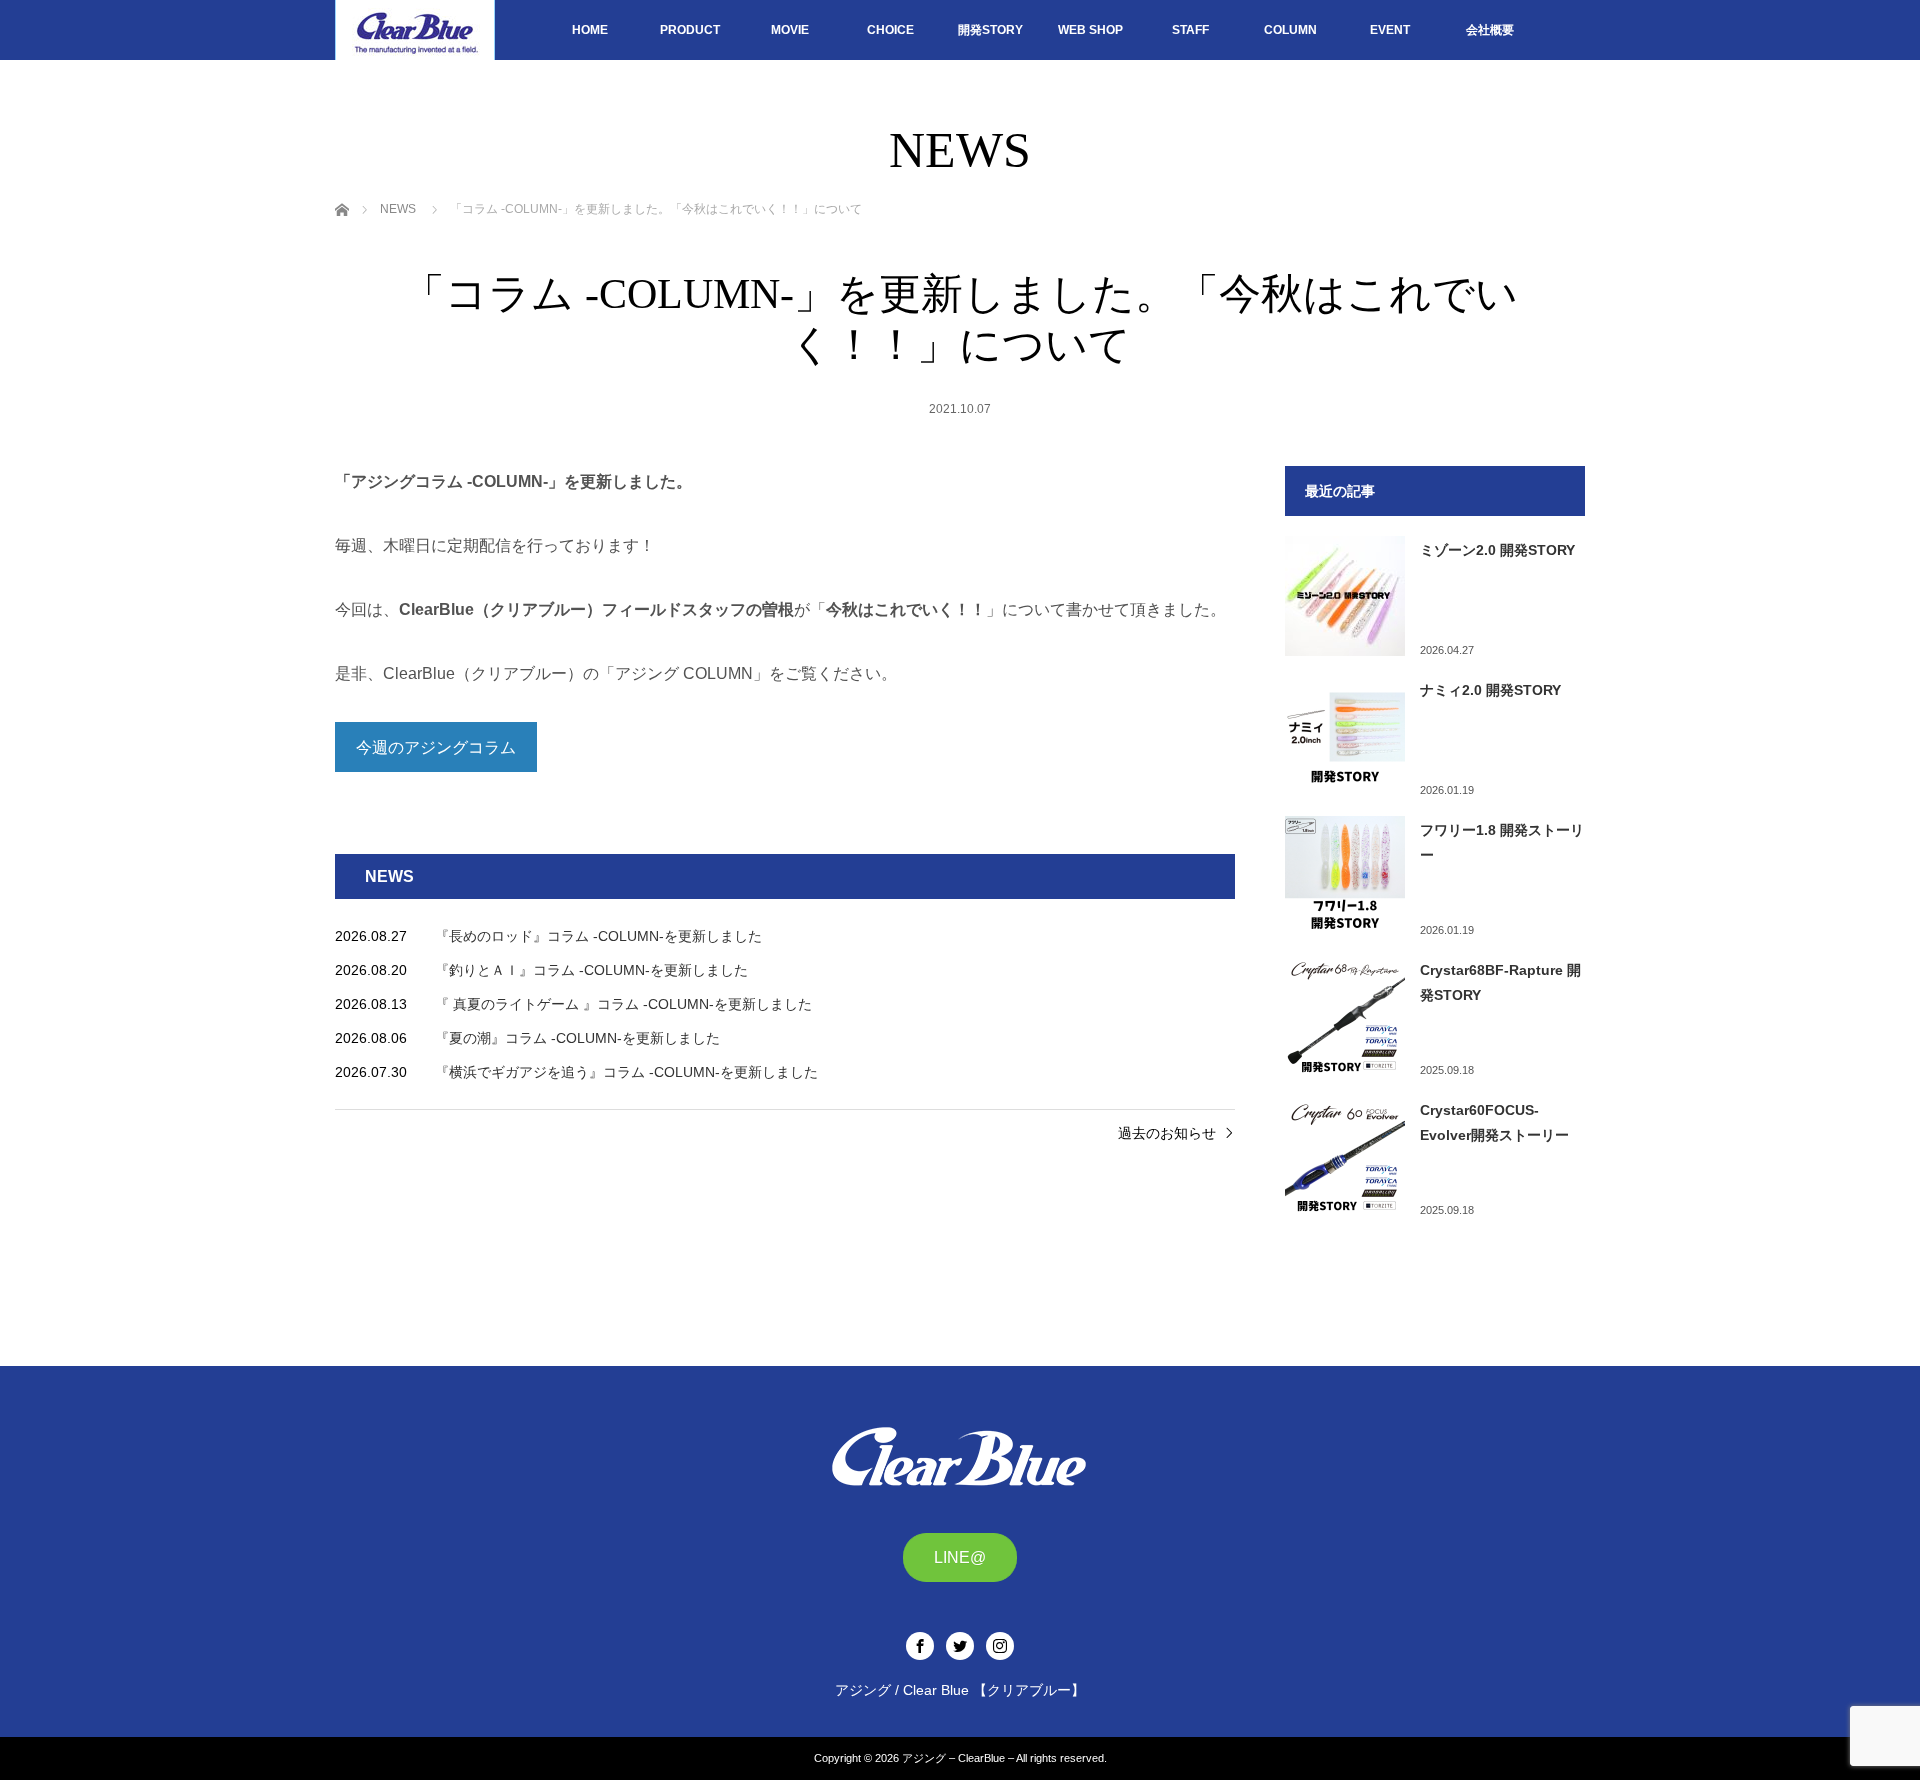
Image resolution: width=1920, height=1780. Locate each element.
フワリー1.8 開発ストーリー (1502, 842)
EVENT (1390, 30)
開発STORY (990, 30)
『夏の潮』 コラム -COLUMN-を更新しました (577, 1038)
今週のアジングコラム (436, 747)
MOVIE (790, 30)
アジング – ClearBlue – (958, 1758)
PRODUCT (690, 30)
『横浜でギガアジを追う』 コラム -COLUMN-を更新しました (626, 1072)
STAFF (1190, 30)
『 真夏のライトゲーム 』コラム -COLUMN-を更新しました (623, 1004)
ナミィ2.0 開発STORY (1490, 690)
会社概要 (1490, 30)
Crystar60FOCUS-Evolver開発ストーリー (1494, 1122)
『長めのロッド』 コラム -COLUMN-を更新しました (598, 936)
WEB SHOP (1090, 30)
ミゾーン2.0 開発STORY (1497, 550)
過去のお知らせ (1167, 1133)
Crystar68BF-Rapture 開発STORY (1500, 982)
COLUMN (1290, 30)
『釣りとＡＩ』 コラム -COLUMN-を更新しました (591, 970)
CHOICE (890, 30)
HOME (590, 30)
